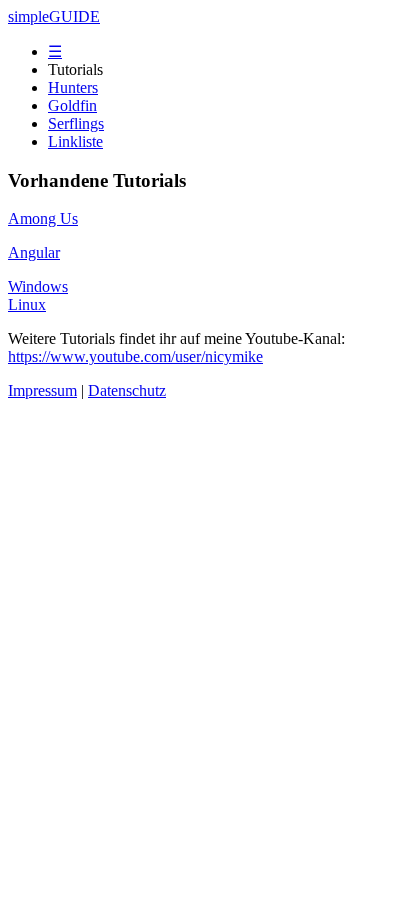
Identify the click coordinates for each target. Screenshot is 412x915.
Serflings (76, 123)
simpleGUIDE (54, 16)
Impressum (42, 390)
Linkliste (75, 141)
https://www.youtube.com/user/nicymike (135, 356)
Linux (27, 304)
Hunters (73, 87)
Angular (34, 252)
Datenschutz (127, 390)
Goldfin (72, 105)
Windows (38, 286)
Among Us (43, 218)
